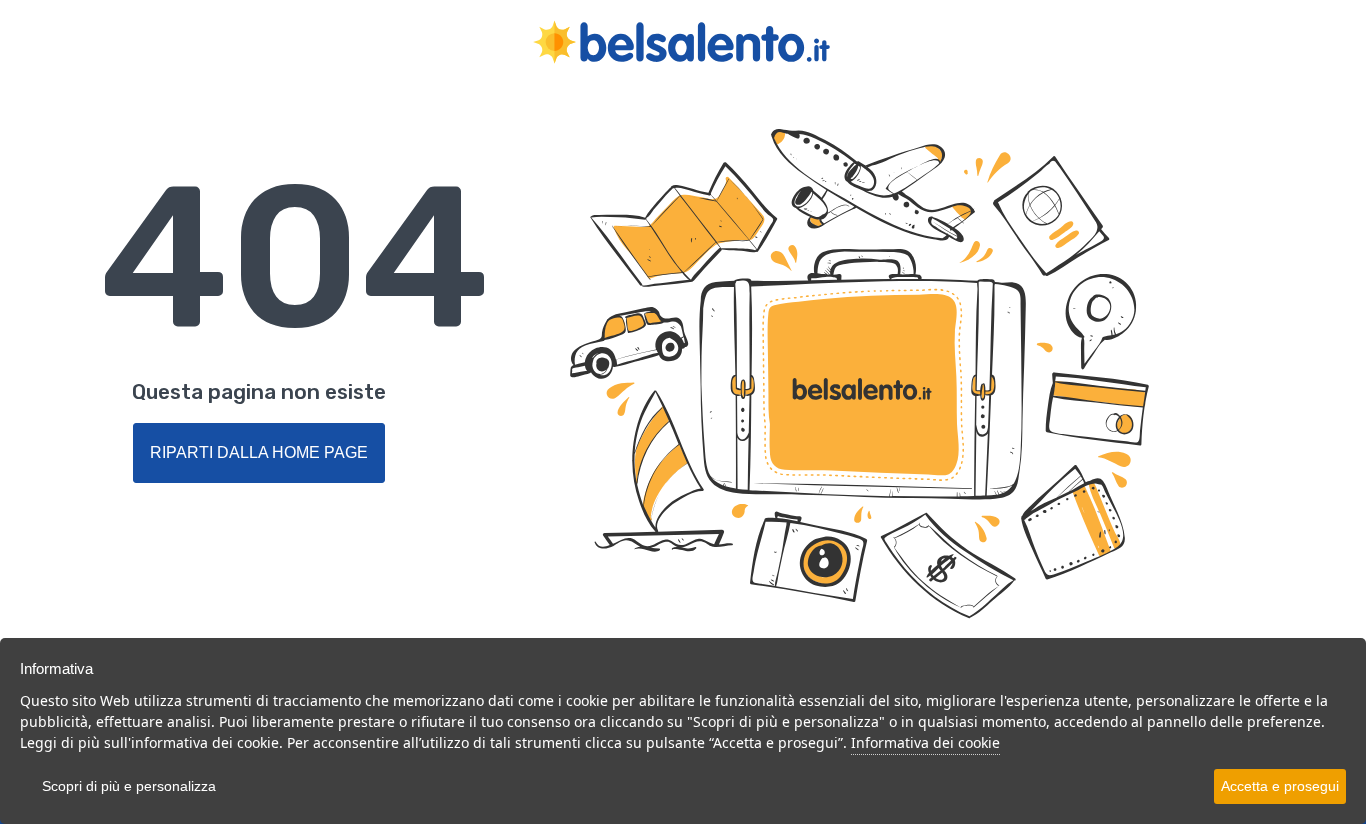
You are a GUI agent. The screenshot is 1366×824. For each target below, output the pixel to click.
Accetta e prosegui (1280, 786)
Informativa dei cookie (925, 742)
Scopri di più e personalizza (129, 786)
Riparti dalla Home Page (259, 452)
